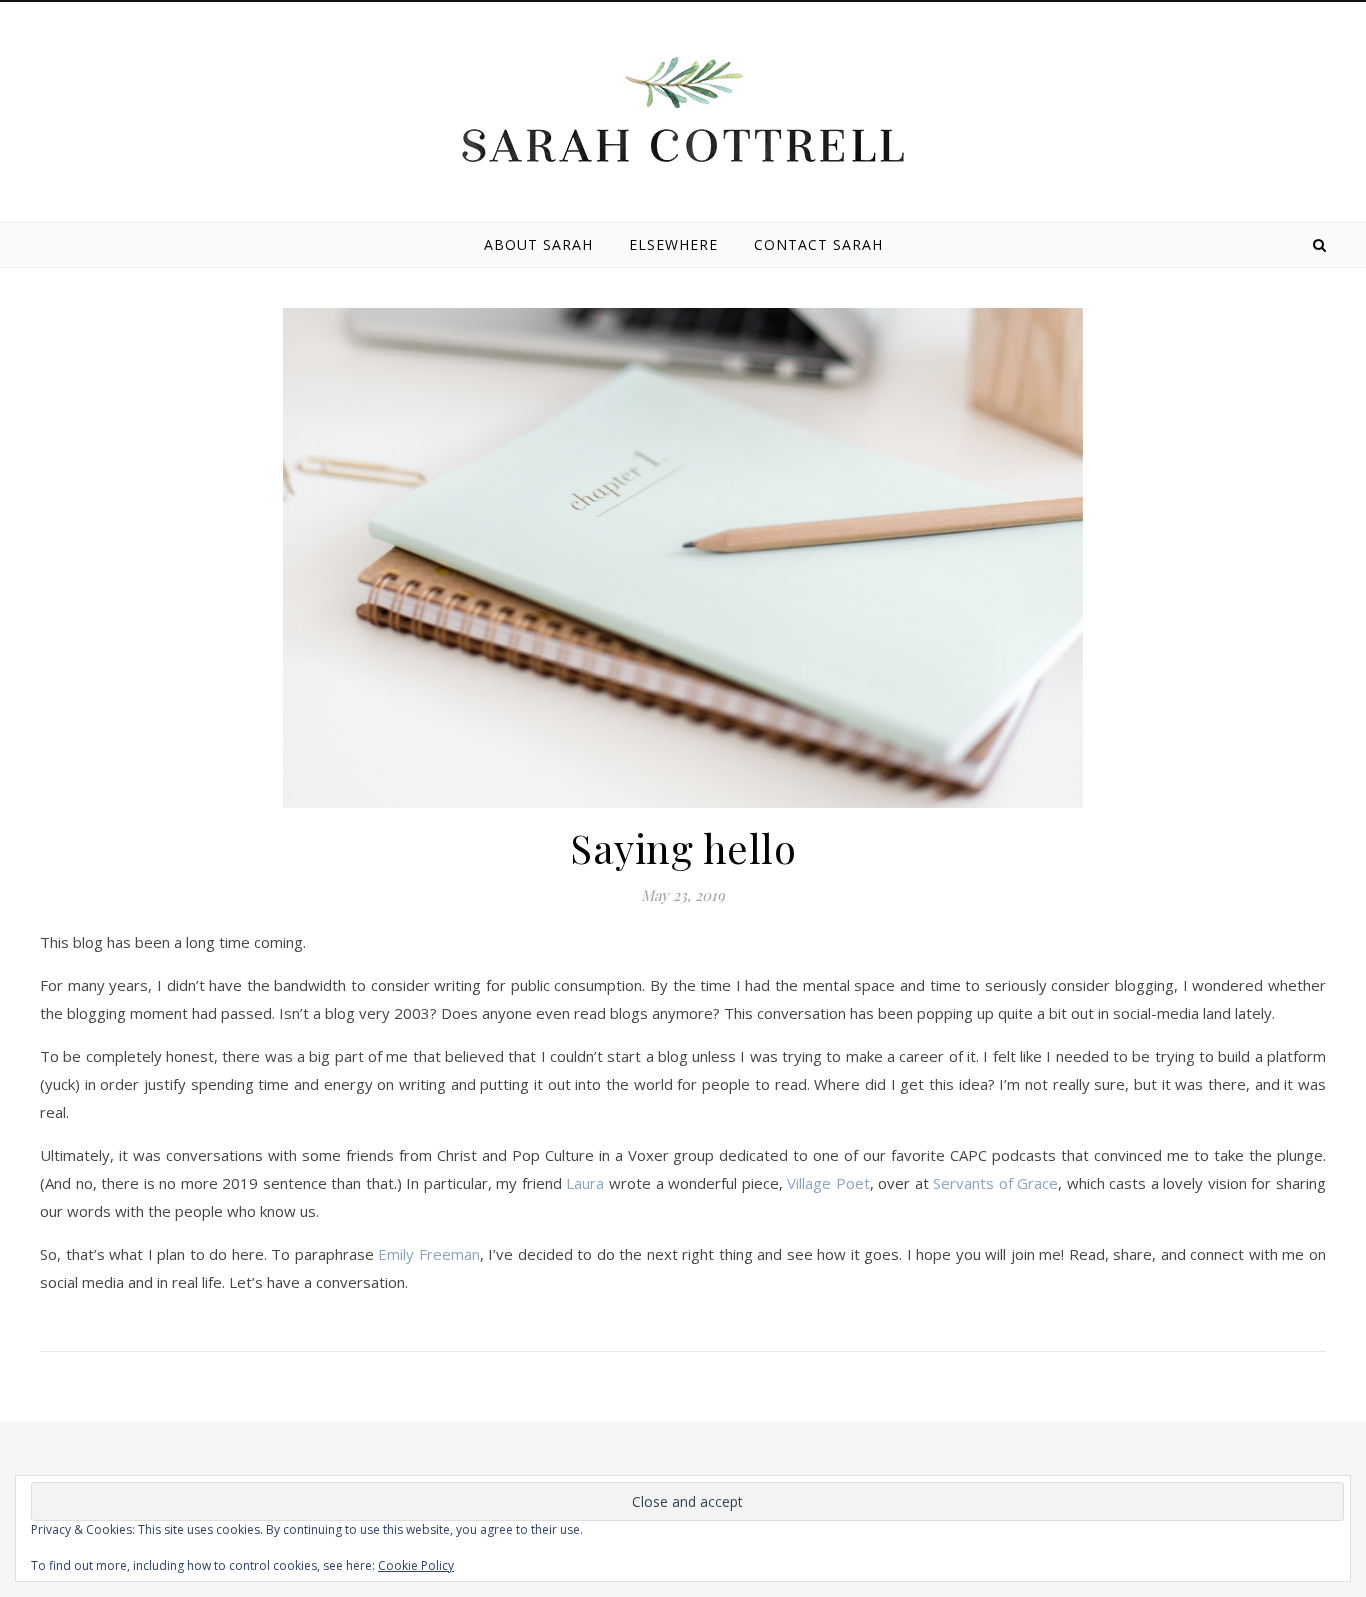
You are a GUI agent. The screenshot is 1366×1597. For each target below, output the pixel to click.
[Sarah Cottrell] (683, 109)
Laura (585, 1183)
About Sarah (538, 244)
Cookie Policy (416, 1565)
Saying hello (683, 847)
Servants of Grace (995, 1183)
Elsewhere (673, 244)
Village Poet (828, 1183)
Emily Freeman (429, 1254)
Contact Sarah (818, 244)
